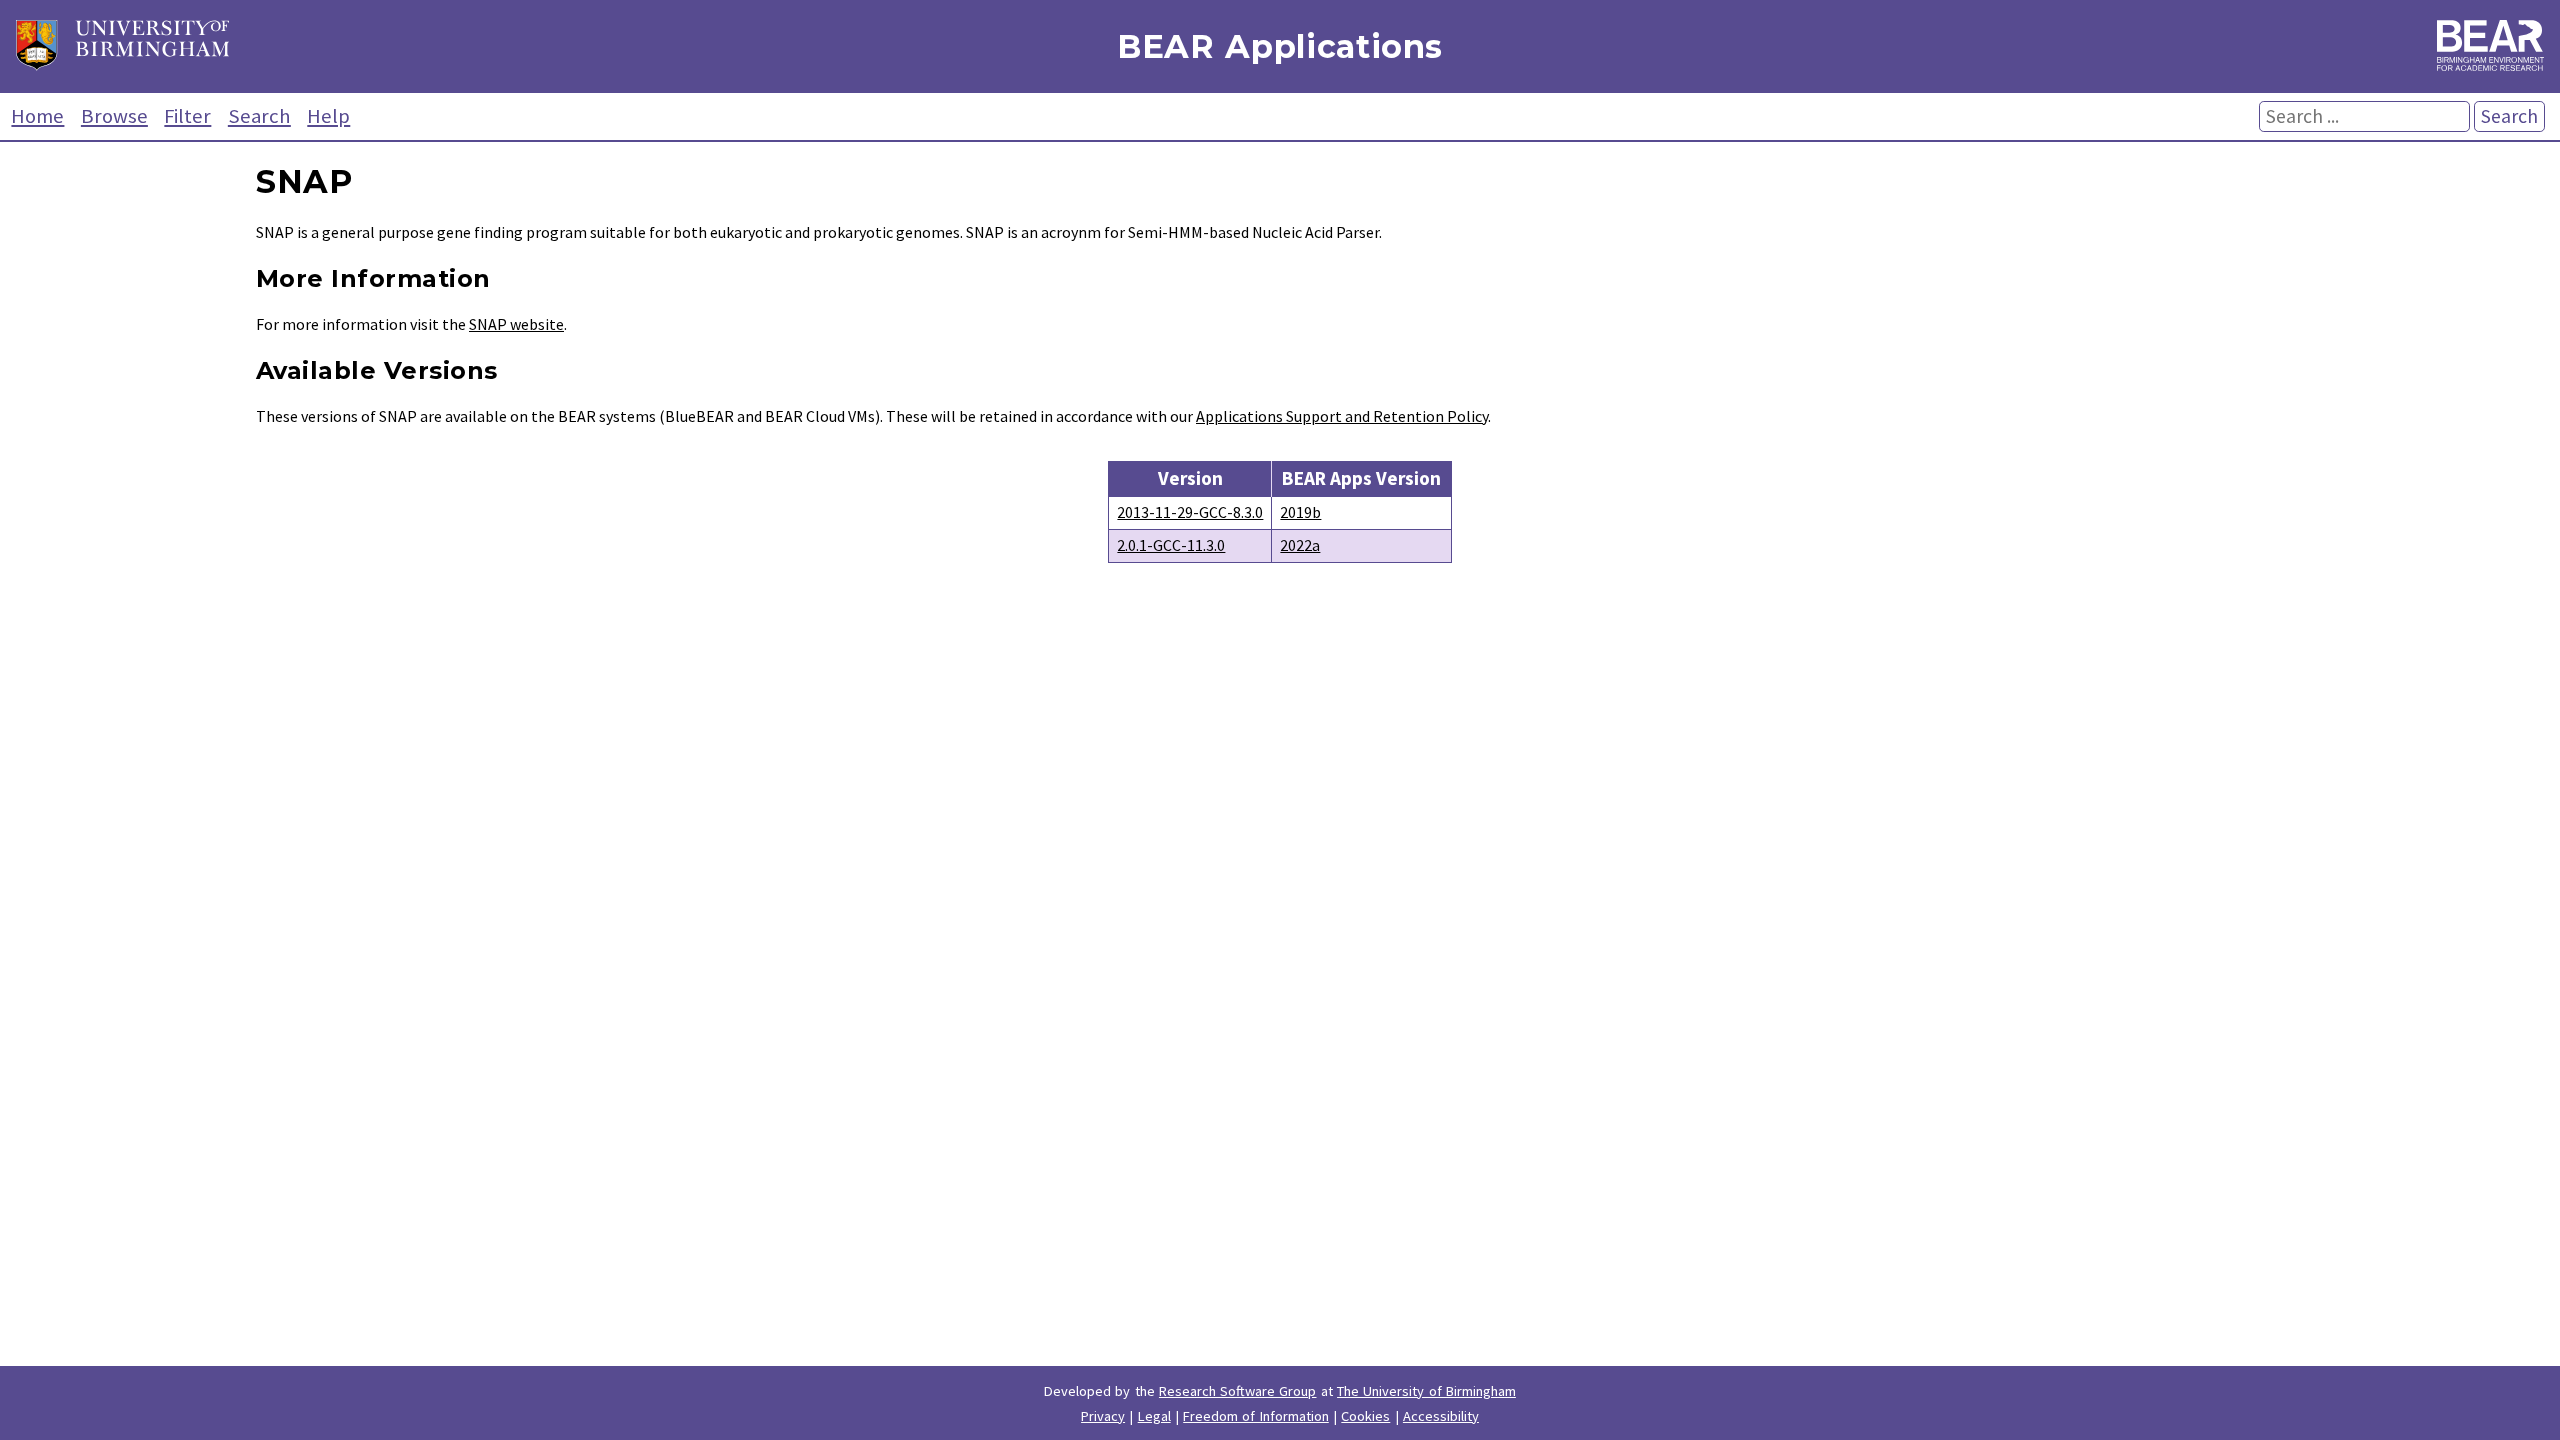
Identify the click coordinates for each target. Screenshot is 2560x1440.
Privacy (1103, 1416)
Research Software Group (1238, 1391)
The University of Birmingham (1426, 1391)
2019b (1300, 512)
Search (259, 116)
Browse (114, 116)
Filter (187, 116)
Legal (1154, 1416)
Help (328, 116)
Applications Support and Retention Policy (1342, 416)
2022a (1300, 545)
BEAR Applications (1280, 46)
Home (37, 116)
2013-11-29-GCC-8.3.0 (1190, 512)
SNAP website (516, 324)
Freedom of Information (1256, 1416)
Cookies (1365, 1416)
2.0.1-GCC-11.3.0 (1171, 545)
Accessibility (1441, 1416)
